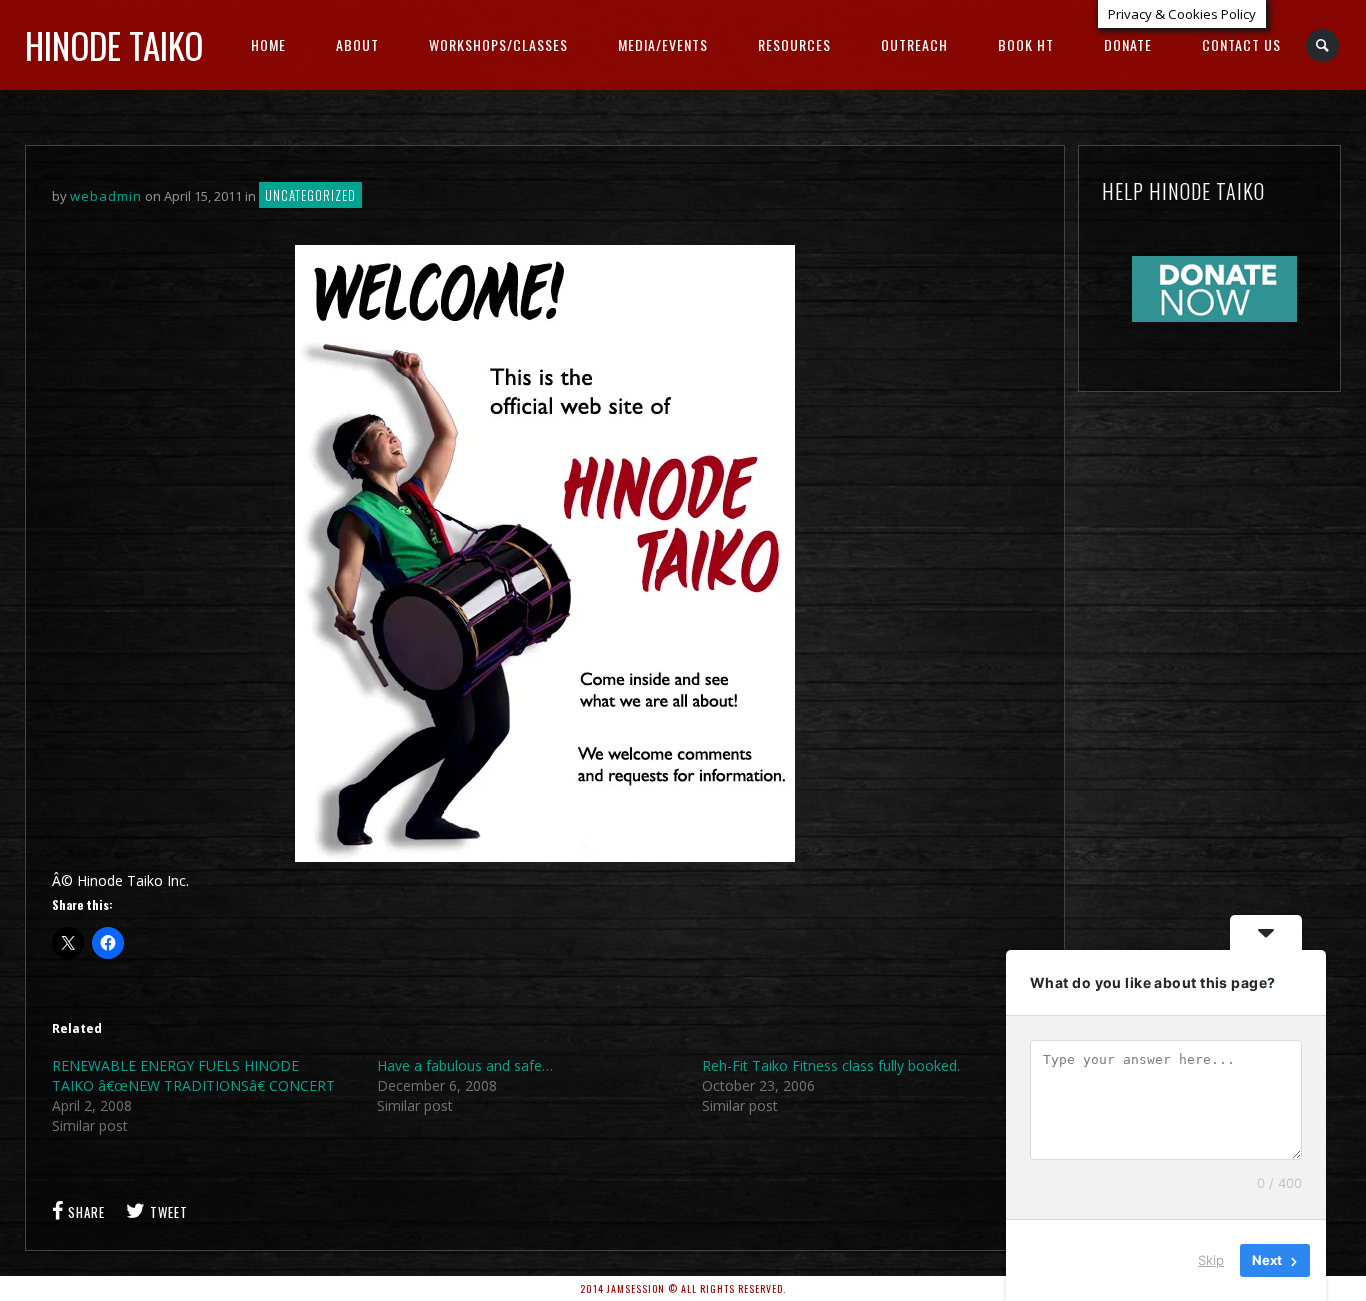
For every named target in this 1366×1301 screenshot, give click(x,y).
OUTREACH (914, 44)
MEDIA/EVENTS (663, 44)
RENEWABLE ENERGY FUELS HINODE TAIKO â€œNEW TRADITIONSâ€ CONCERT (193, 1075)
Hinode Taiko (114, 45)
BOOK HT (1026, 44)
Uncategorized (310, 195)
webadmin (106, 196)
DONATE (1128, 44)
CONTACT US (1241, 44)
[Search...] (1323, 45)
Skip (1211, 1260)
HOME (268, 44)
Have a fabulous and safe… (465, 1065)
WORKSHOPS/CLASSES (498, 44)
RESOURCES (794, 44)
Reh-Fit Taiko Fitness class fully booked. (831, 1065)
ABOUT (357, 44)
